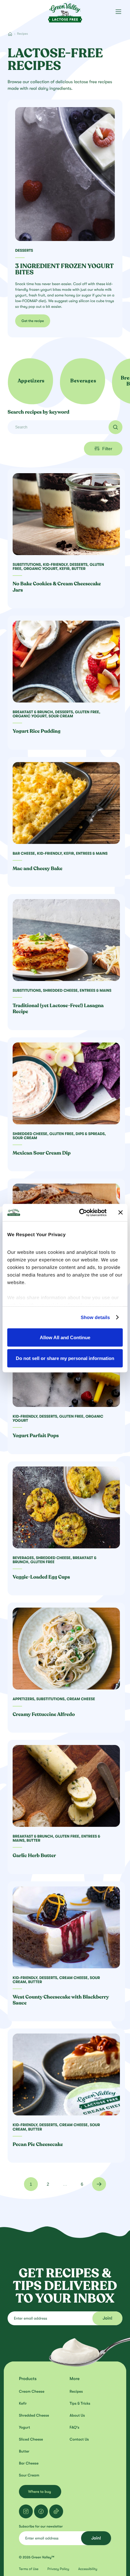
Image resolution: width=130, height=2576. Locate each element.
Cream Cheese (32, 2391)
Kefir (23, 2403)
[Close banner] (121, 1213)
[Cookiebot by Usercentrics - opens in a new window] (80, 1213)
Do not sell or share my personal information (65, 1358)
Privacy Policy (58, 2569)
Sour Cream (29, 2475)
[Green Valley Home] (65, 11)
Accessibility (88, 2569)
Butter (24, 2451)
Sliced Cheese (31, 2439)
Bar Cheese (29, 2463)
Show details (95, 1317)
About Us (77, 2415)
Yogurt (24, 2427)
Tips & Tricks (80, 2403)
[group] (31, 381)
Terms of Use (29, 2569)
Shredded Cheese (34, 2415)
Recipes (76, 2391)
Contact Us (79, 2439)
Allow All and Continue (65, 1337)
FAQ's (75, 2427)
